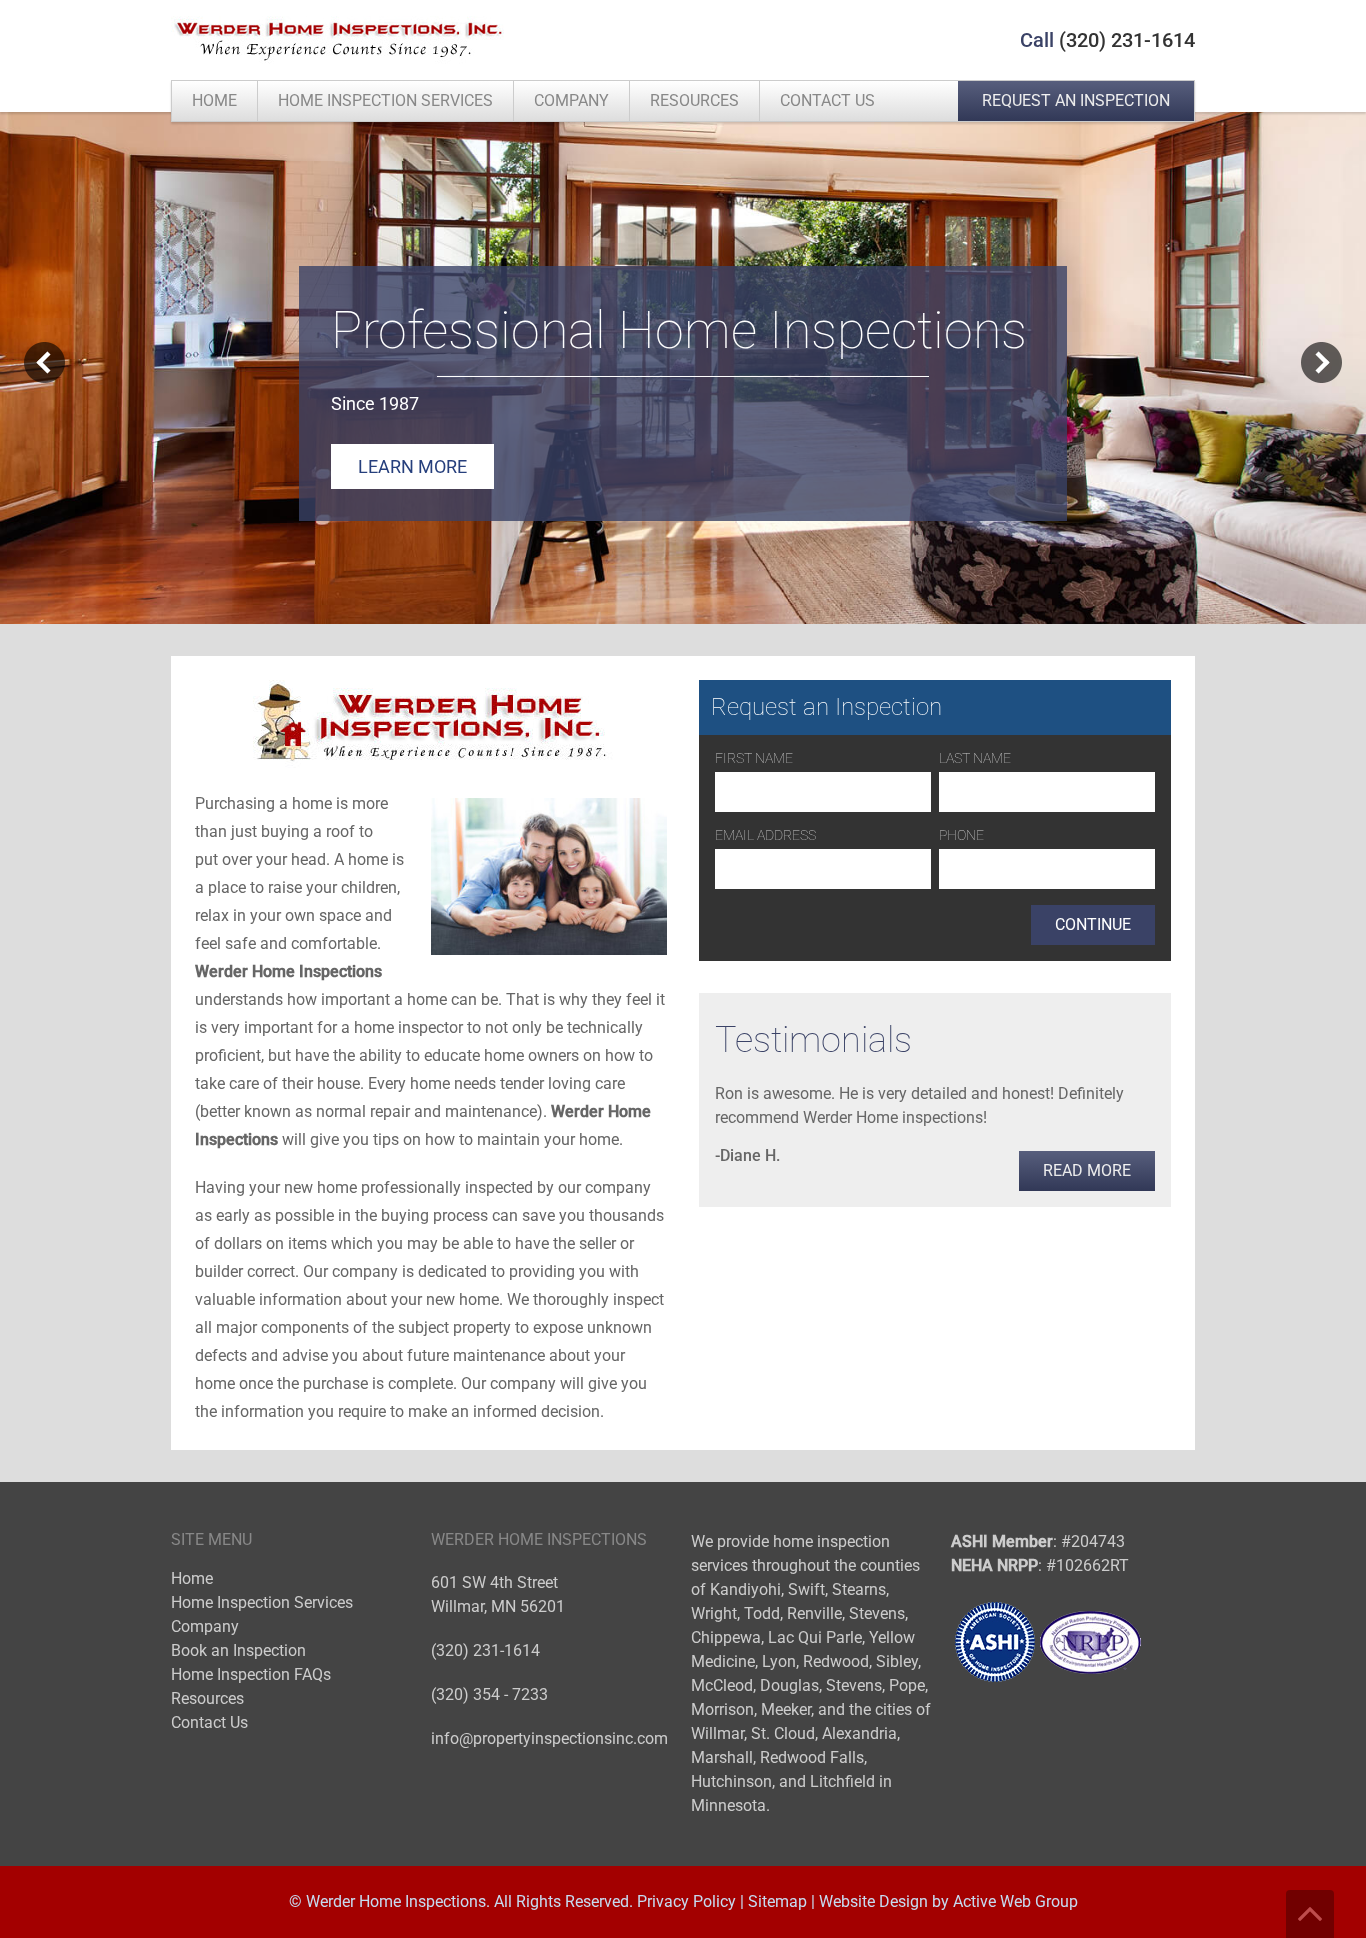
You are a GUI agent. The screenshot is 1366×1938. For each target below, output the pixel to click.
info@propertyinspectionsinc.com (549, 1738)
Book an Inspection (238, 1650)
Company (571, 100)
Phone (961, 835)
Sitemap (777, 1901)
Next (1321, 362)
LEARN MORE (412, 466)
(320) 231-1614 (1127, 40)
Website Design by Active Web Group (948, 1901)
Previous (44, 362)
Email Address (765, 835)
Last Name (975, 758)
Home (214, 100)
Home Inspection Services (385, 100)
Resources (694, 100)
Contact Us (827, 100)
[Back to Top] (1310, 1914)
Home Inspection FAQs (251, 1674)
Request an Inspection (1076, 100)
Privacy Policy (686, 1901)
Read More (1087, 1170)
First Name (754, 758)
